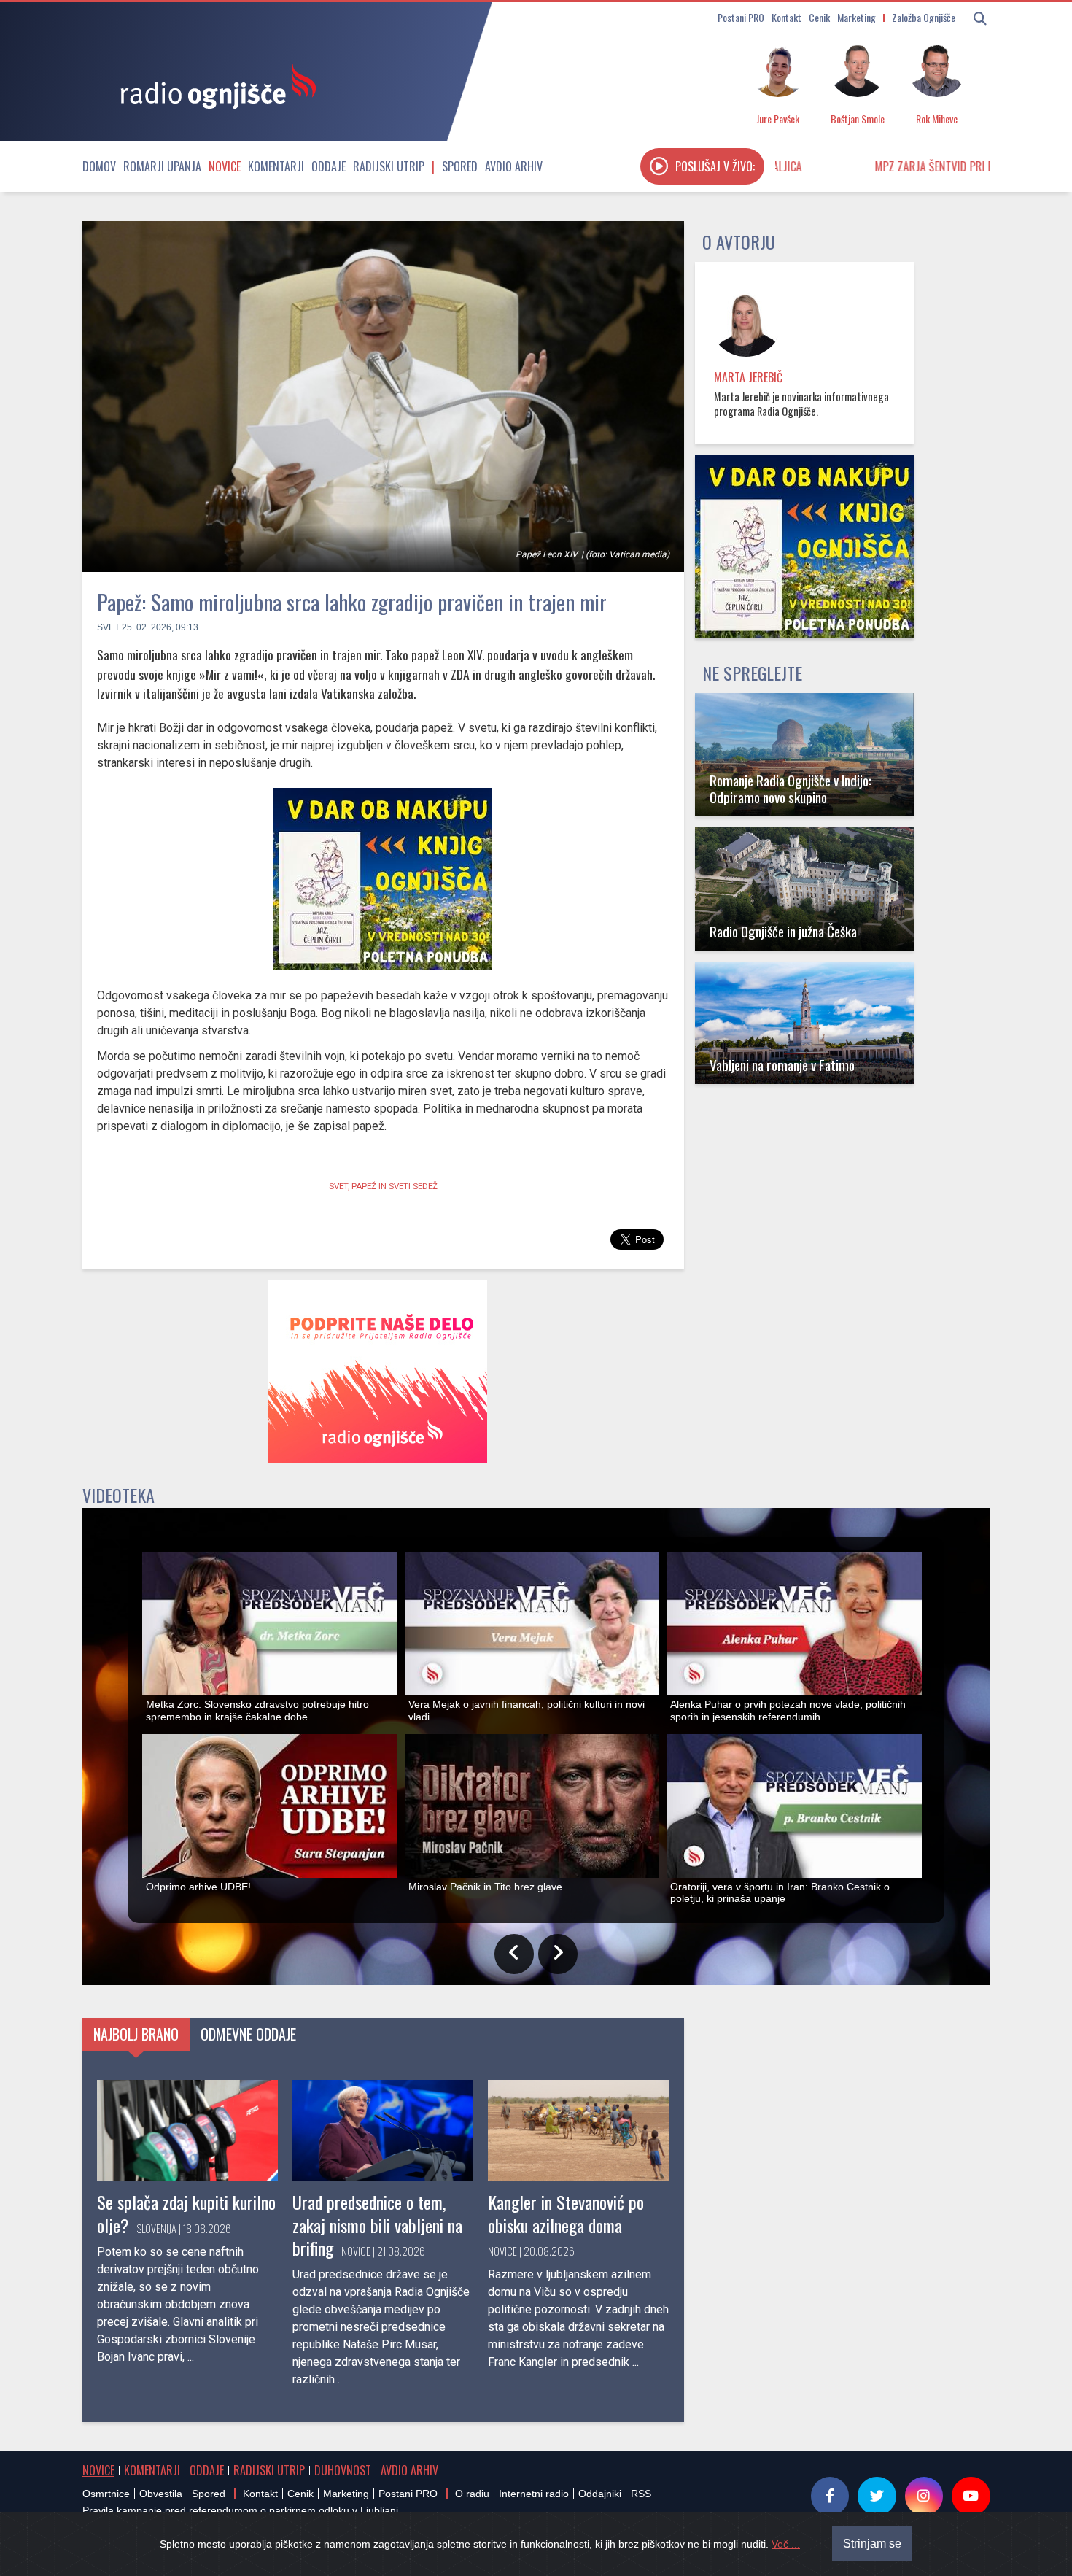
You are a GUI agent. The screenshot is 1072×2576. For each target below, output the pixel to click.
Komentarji (276, 166)
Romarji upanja (162, 166)
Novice (225, 166)
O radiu (472, 2494)
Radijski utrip (389, 166)
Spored (460, 166)
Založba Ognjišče (924, 17)
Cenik (819, 17)
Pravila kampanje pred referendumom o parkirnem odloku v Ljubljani (240, 2510)
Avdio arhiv (514, 166)
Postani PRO (741, 17)
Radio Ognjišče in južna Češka (783, 931)
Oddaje (329, 166)
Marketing (857, 17)
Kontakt (786, 17)
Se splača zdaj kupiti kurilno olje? (186, 2213)
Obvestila (161, 2494)
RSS (641, 2494)
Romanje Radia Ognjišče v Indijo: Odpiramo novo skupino (791, 789)
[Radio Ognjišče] (214, 86)
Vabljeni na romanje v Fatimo (782, 1065)
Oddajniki (600, 2494)
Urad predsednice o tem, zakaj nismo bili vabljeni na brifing (377, 2224)
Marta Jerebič (748, 377)
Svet (108, 627)
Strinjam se (872, 2544)
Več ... (786, 2544)
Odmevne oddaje (248, 2034)
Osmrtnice (106, 2494)
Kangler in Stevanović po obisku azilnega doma (566, 2213)
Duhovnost (343, 2470)
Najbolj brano (136, 2034)
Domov (99, 166)
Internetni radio (534, 2494)
